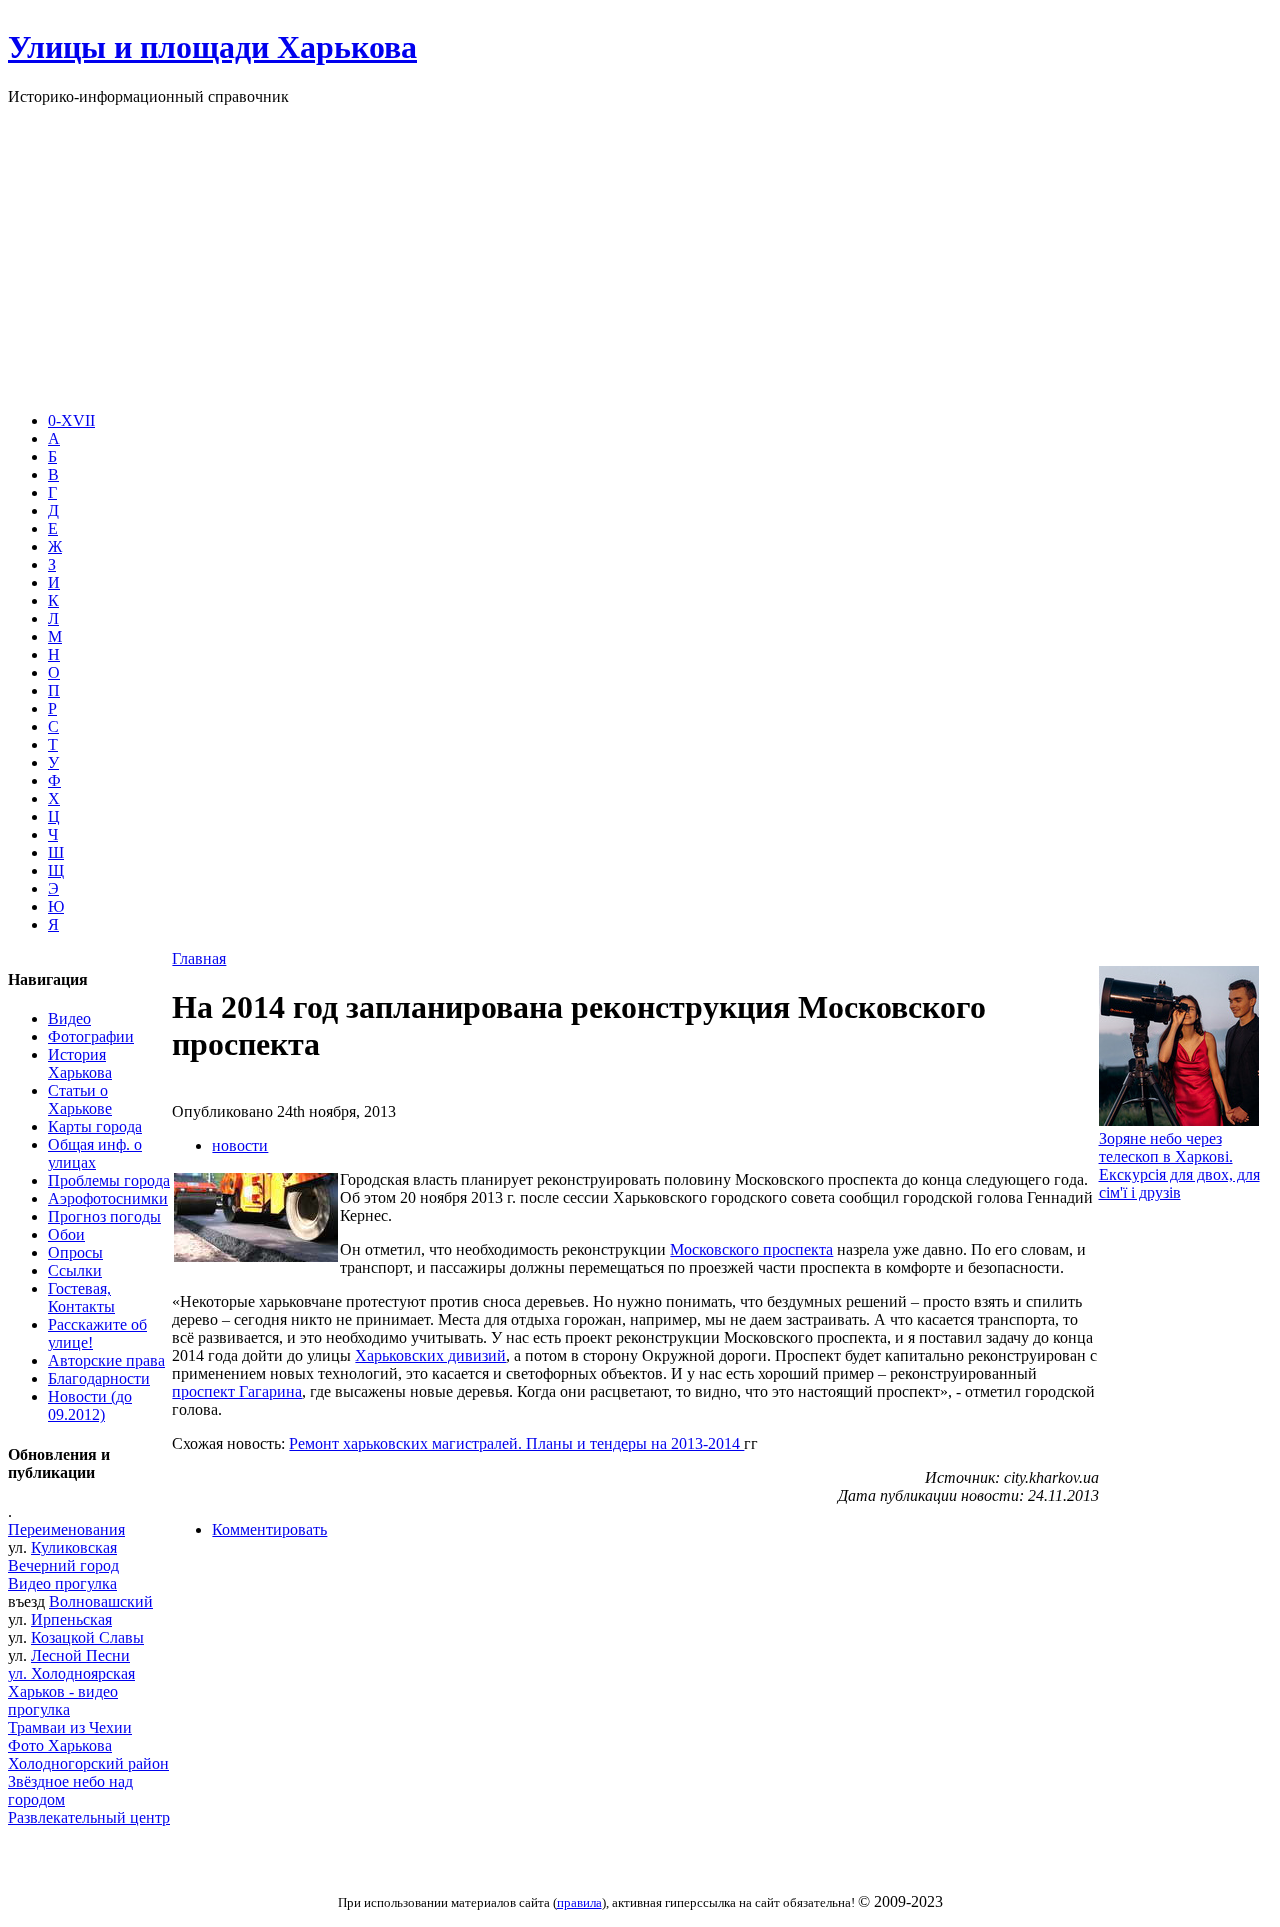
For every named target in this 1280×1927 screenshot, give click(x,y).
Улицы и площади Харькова (212, 47)
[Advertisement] (640, 256)
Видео (69, 1018)
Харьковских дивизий (430, 1355)
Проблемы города (109, 1180)
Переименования (66, 1529)
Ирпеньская (71, 1619)
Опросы (75, 1252)
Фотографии (91, 1036)
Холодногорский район (88, 1763)
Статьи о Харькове (80, 1099)
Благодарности (99, 1378)
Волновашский (101, 1601)
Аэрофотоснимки (108, 1198)
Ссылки (75, 1270)
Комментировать (269, 1529)
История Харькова (80, 1063)
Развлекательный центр (89, 1817)
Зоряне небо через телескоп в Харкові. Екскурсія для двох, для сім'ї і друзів (1179, 1165)
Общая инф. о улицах (95, 1153)
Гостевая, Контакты (81, 1297)
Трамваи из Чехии (70, 1727)
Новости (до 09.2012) (90, 1405)
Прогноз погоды (104, 1216)
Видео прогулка (62, 1583)
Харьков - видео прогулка (63, 1700)
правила (579, 1902)
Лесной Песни (80, 1655)
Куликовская (74, 1547)
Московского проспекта (751, 1249)
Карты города (95, 1126)
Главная (199, 958)
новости (240, 1145)
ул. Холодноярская (71, 1673)
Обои (66, 1234)
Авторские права (106, 1360)
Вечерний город (63, 1565)
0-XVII (71, 420)
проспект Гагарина (237, 1391)
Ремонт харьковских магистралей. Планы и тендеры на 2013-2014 (516, 1443)
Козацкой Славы (87, 1637)
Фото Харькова (60, 1745)
